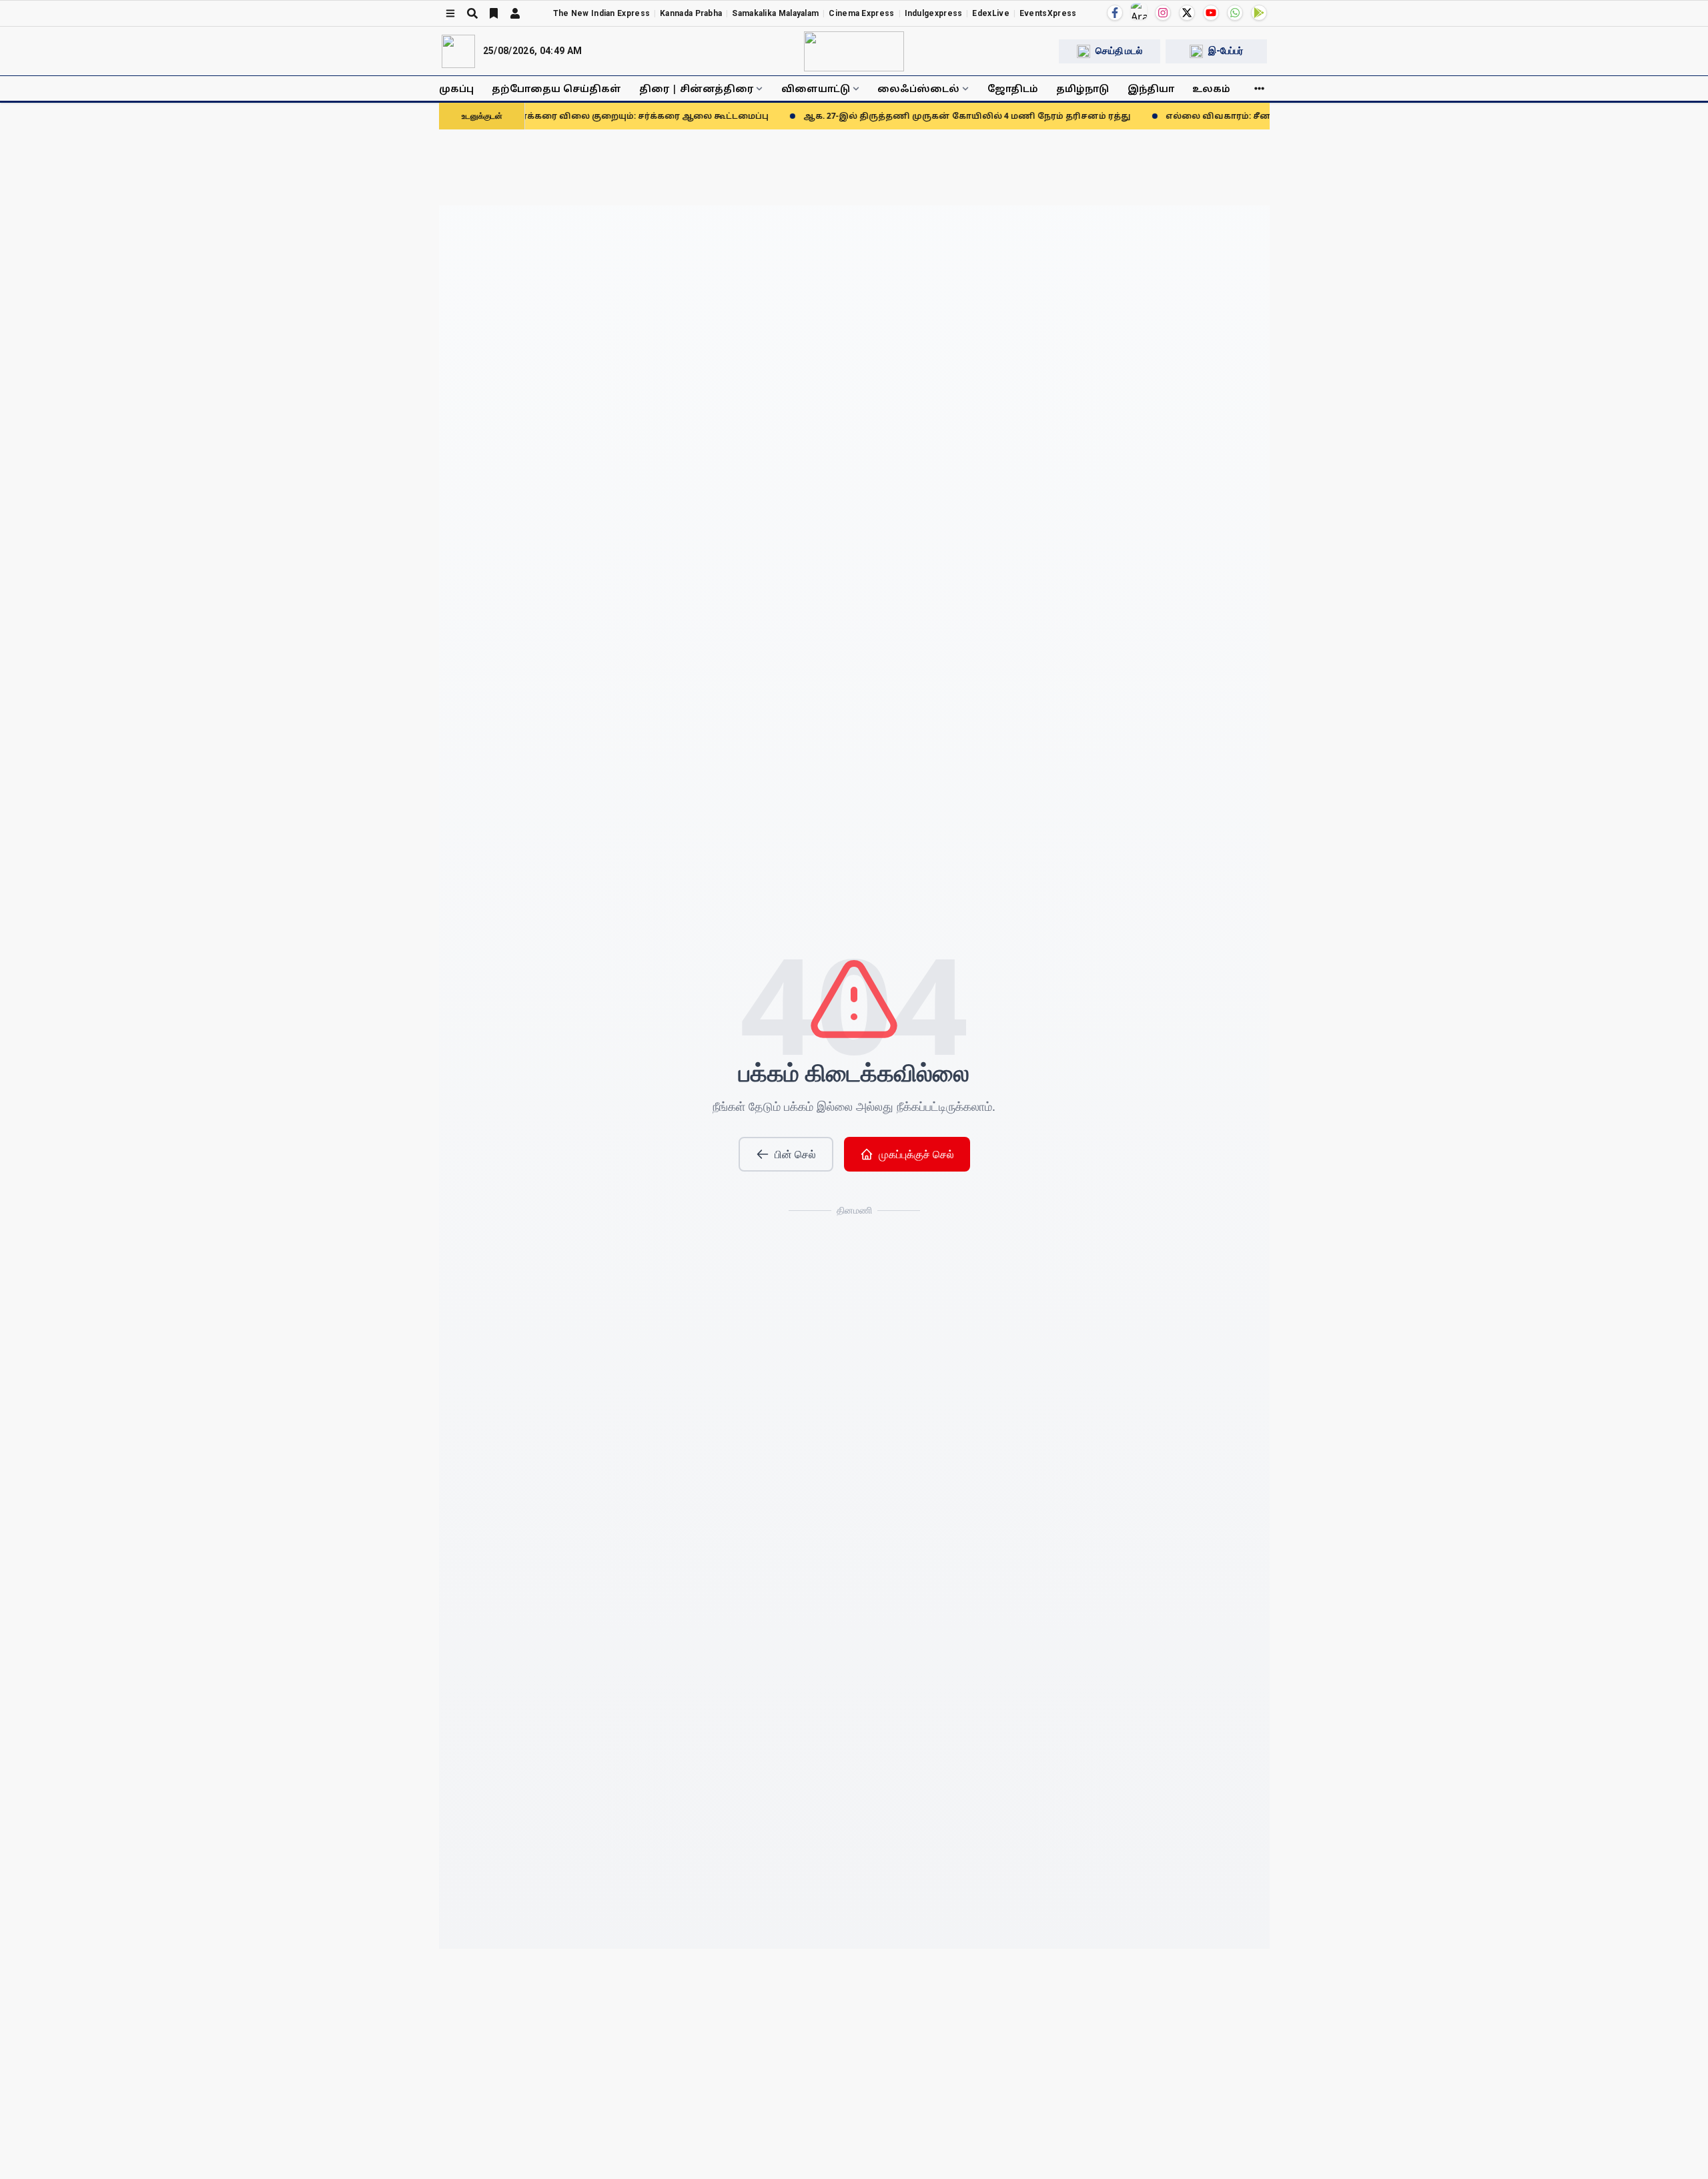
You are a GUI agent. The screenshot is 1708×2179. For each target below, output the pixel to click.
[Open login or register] (515, 13)
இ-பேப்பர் (1226, 51)
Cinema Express (861, 13)
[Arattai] (1139, 11)
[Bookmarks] (494, 13)
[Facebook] (1115, 13)
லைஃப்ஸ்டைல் (918, 88)
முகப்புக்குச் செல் (916, 1154)
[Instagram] (1163, 13)
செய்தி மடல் (1119, 51)
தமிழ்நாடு (1083, 88)
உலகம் (1211, 88)
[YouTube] (1211, 13)
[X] (1187, 13)
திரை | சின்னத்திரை (696, 88)
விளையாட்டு (816, 88)
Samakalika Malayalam (775, 13)
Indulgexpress (934, 13)
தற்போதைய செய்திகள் (556, 88)
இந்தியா (1151, 88)
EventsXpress (1048, 13)
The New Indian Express (602, 13)
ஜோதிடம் (1013, 88)
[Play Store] (1259, 13)
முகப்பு (456, 88)
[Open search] (472, 13)
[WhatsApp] (1235, 13)
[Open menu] (450, 13)
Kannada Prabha (691, 13)
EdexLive (990, 13)
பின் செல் (795, 1154)
